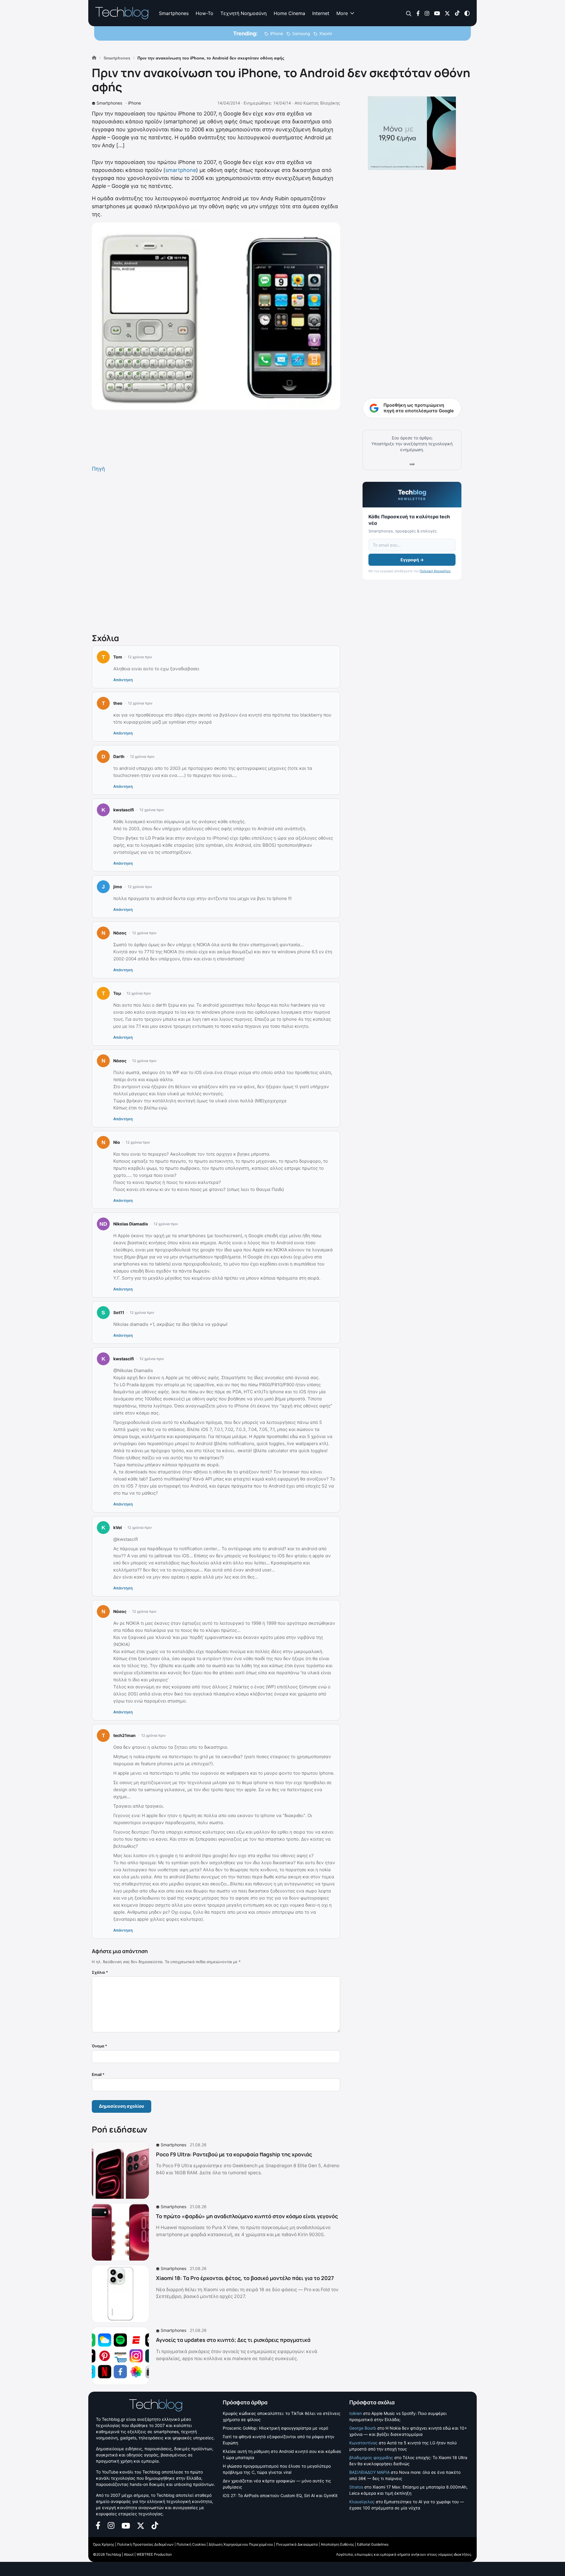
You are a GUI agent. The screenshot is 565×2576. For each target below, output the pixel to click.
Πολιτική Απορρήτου (435, 571)
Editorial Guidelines (373, 2544)
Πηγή (98, 469)
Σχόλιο (100, 1972)
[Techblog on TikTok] (457, 13)
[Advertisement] (216, 552)
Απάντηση (123, 680)
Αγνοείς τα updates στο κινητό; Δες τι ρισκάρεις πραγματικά (233, 2340)
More (342, 13)
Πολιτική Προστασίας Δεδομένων (145, 2544)
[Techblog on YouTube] (437, 13)
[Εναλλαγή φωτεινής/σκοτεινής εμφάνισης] (467, 13)
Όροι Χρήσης (104, 2544)
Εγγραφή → (412, 560)
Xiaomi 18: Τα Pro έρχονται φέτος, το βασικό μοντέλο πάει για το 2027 (245, 2278)
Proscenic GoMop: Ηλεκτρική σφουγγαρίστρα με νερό (275, 2428)
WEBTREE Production (154, 2554)
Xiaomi (326, 33)
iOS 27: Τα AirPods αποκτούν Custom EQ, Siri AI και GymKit (280, 2495)
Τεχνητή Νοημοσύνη (244, 13)
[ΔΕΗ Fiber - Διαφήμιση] (412, 133)
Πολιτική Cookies (191, 2544)
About (129, 2554)
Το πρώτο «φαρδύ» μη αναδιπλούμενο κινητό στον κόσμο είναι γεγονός (247, 2216)
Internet (321, 13)
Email (98, 2074)
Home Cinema (289, 13)
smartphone (181, 170)
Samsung (301, 33)
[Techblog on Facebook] (418, 13)
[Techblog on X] (447, 13)
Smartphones (174, 13)
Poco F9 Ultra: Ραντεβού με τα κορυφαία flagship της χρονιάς (234, 2154)
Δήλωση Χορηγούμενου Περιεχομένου (241, 2544)
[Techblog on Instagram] (427, 13)
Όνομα (99, 2046)
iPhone (277, 33)
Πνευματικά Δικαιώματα (297, 2544)
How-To (205, 13)
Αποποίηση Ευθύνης (337, 2544)
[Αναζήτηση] (409, 13)
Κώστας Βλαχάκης (322, 103)
